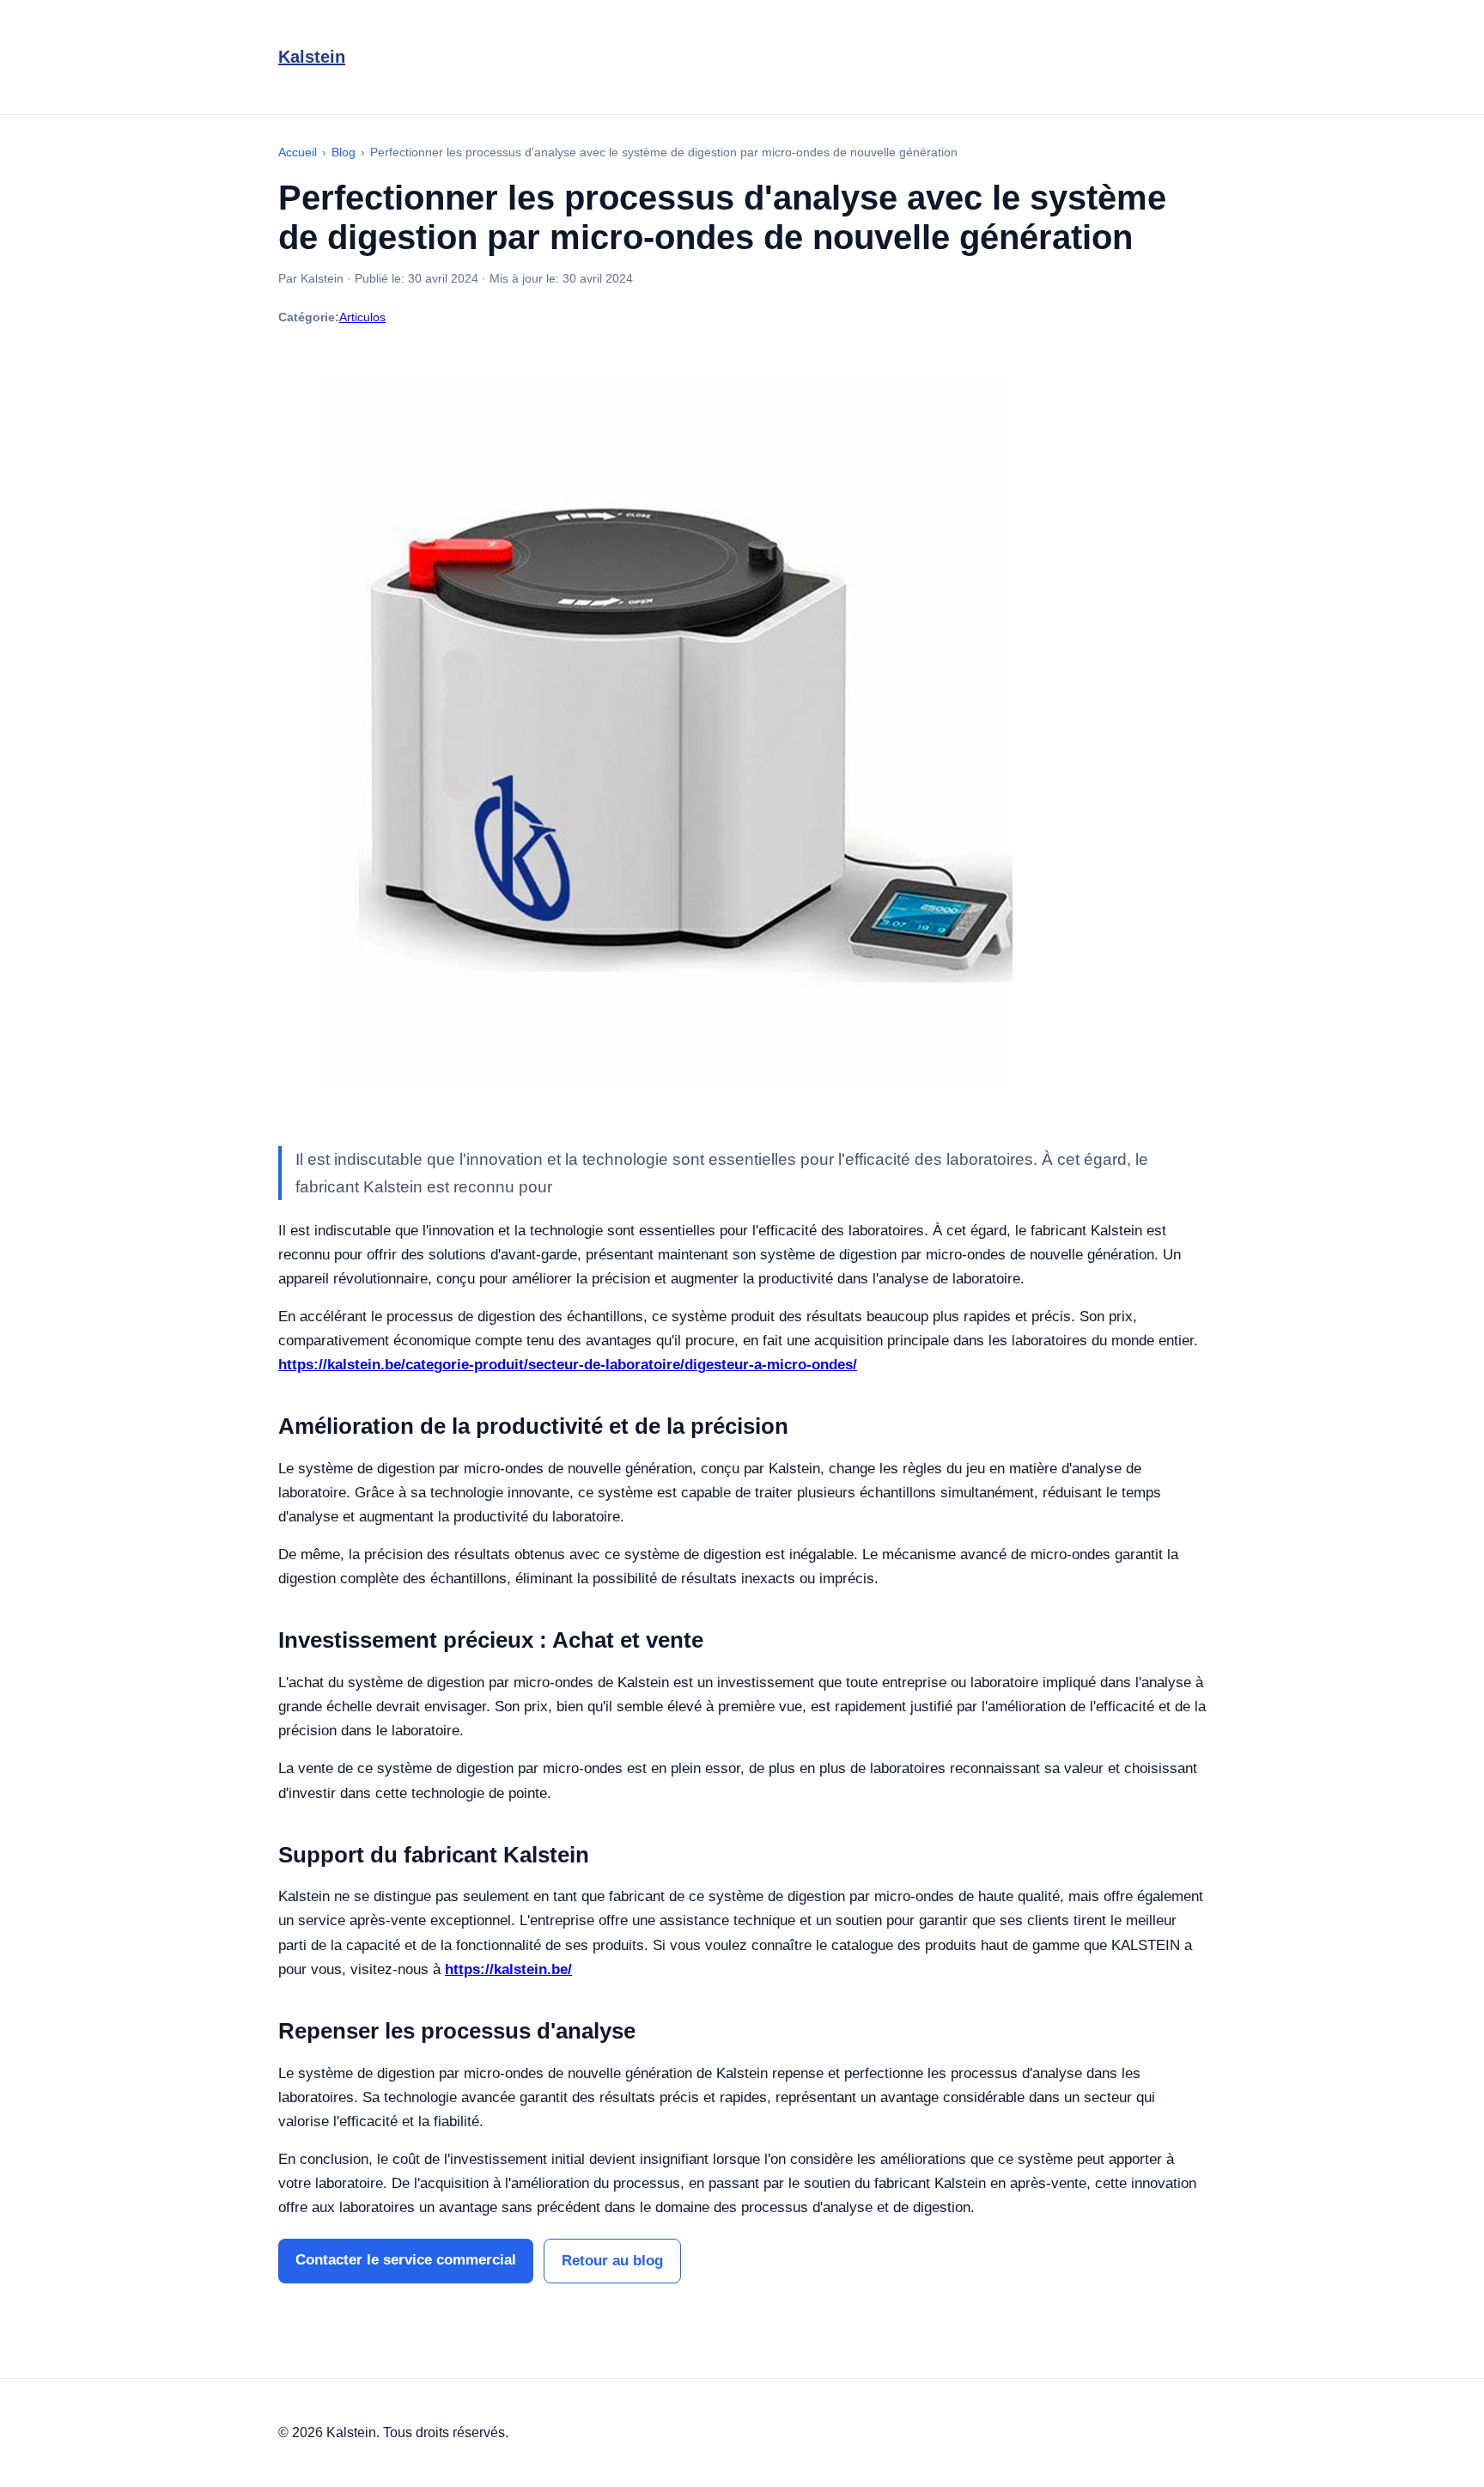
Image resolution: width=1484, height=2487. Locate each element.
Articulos (362, 317)
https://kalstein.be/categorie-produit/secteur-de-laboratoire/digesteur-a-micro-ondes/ (568, 1365)
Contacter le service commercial (406, 2260)
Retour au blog (612, 2261)
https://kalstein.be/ (508, 1969)
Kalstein (312, 57)
